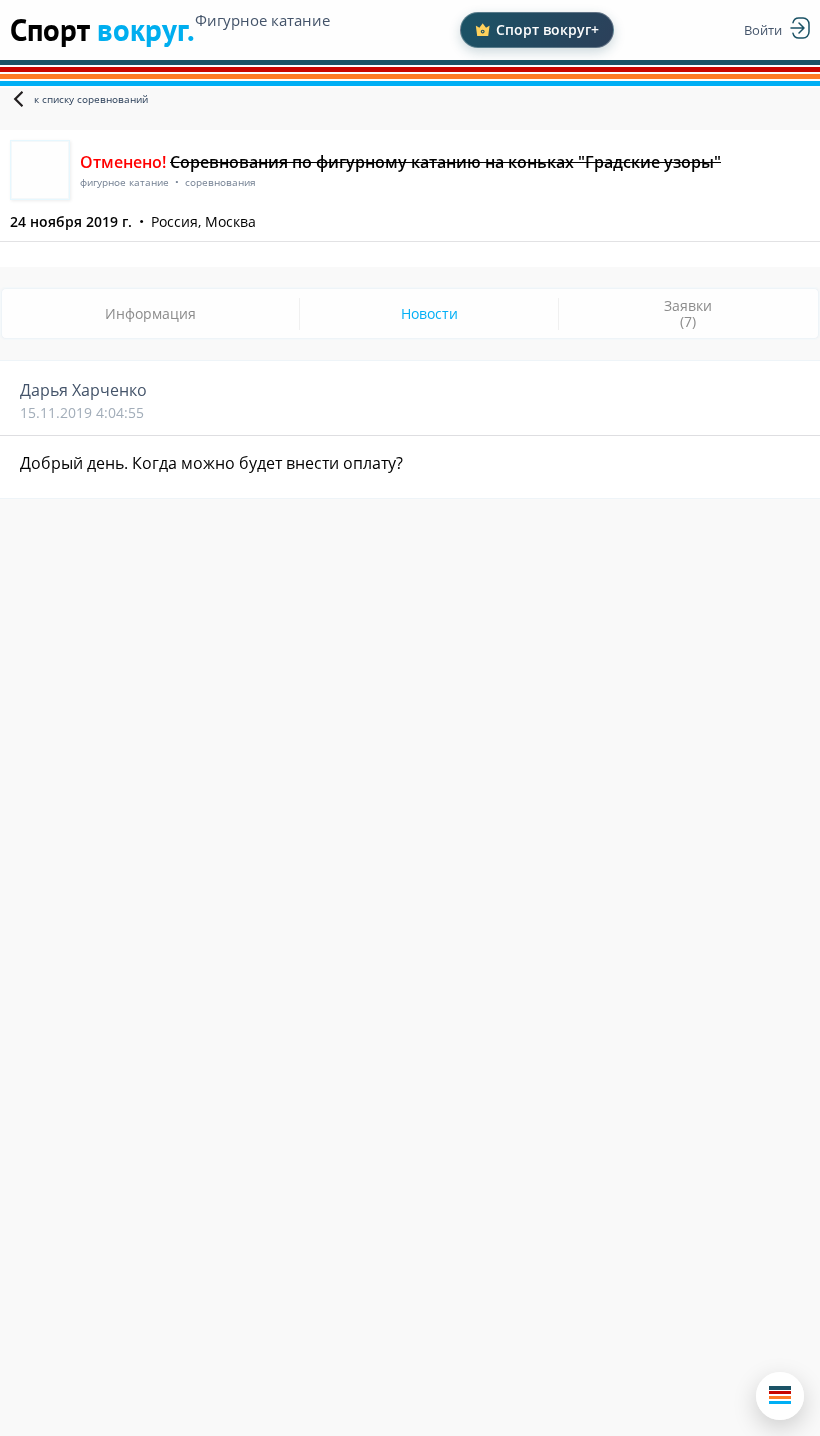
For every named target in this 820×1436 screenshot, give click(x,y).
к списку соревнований (91, 99)
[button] (780, 1396)
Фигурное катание (262, 20)
